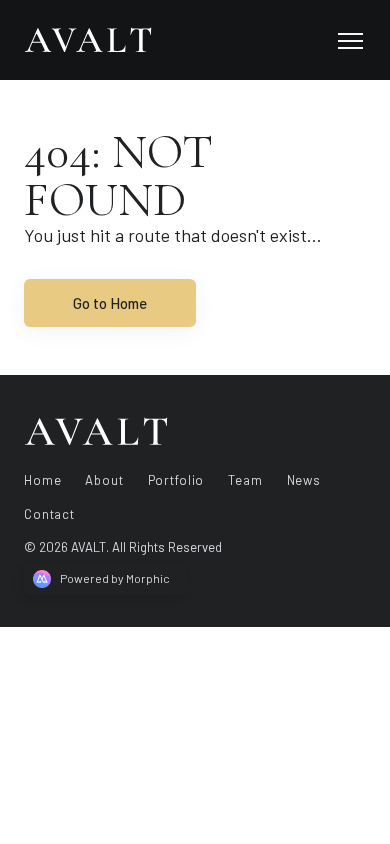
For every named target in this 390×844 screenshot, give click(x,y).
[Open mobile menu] (350, 40)
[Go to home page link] (96, 431)
